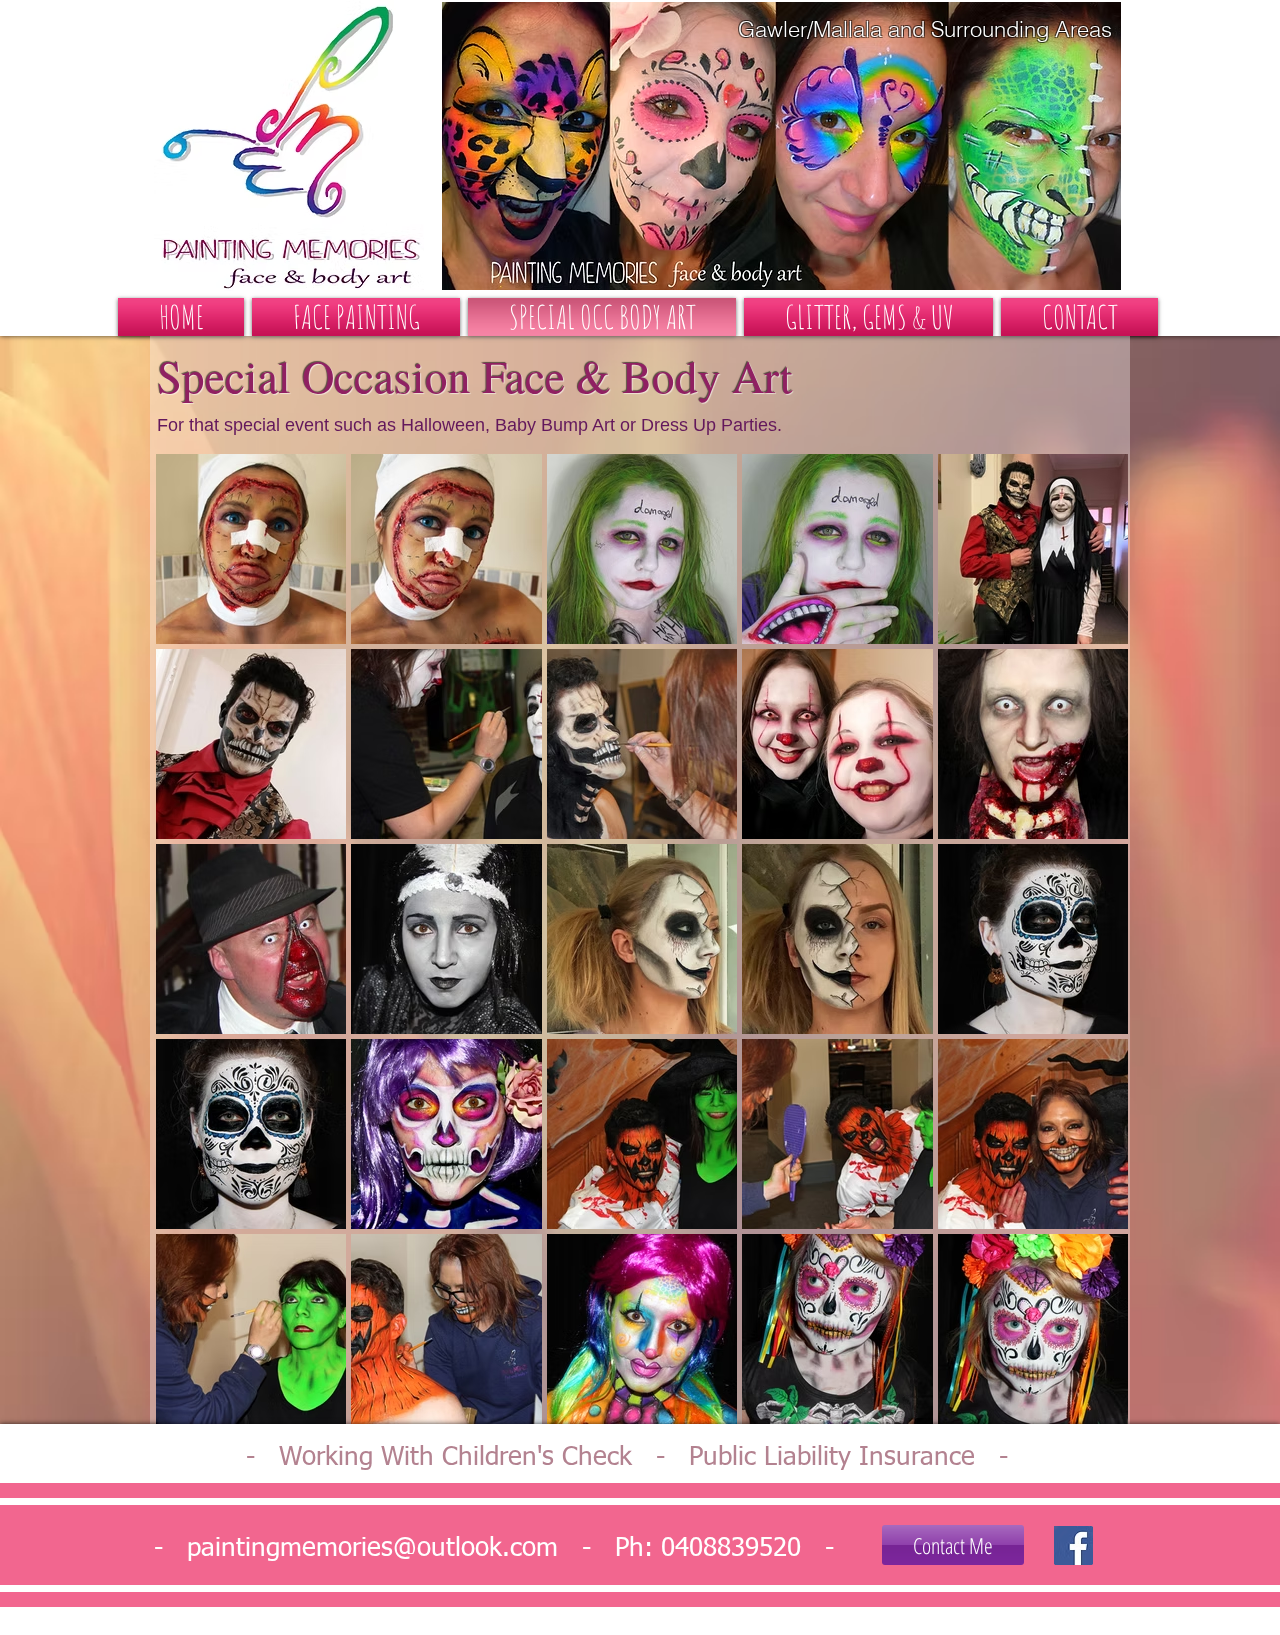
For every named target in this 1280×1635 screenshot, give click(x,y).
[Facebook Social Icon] (1073, 1545)
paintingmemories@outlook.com (372, 1549)
